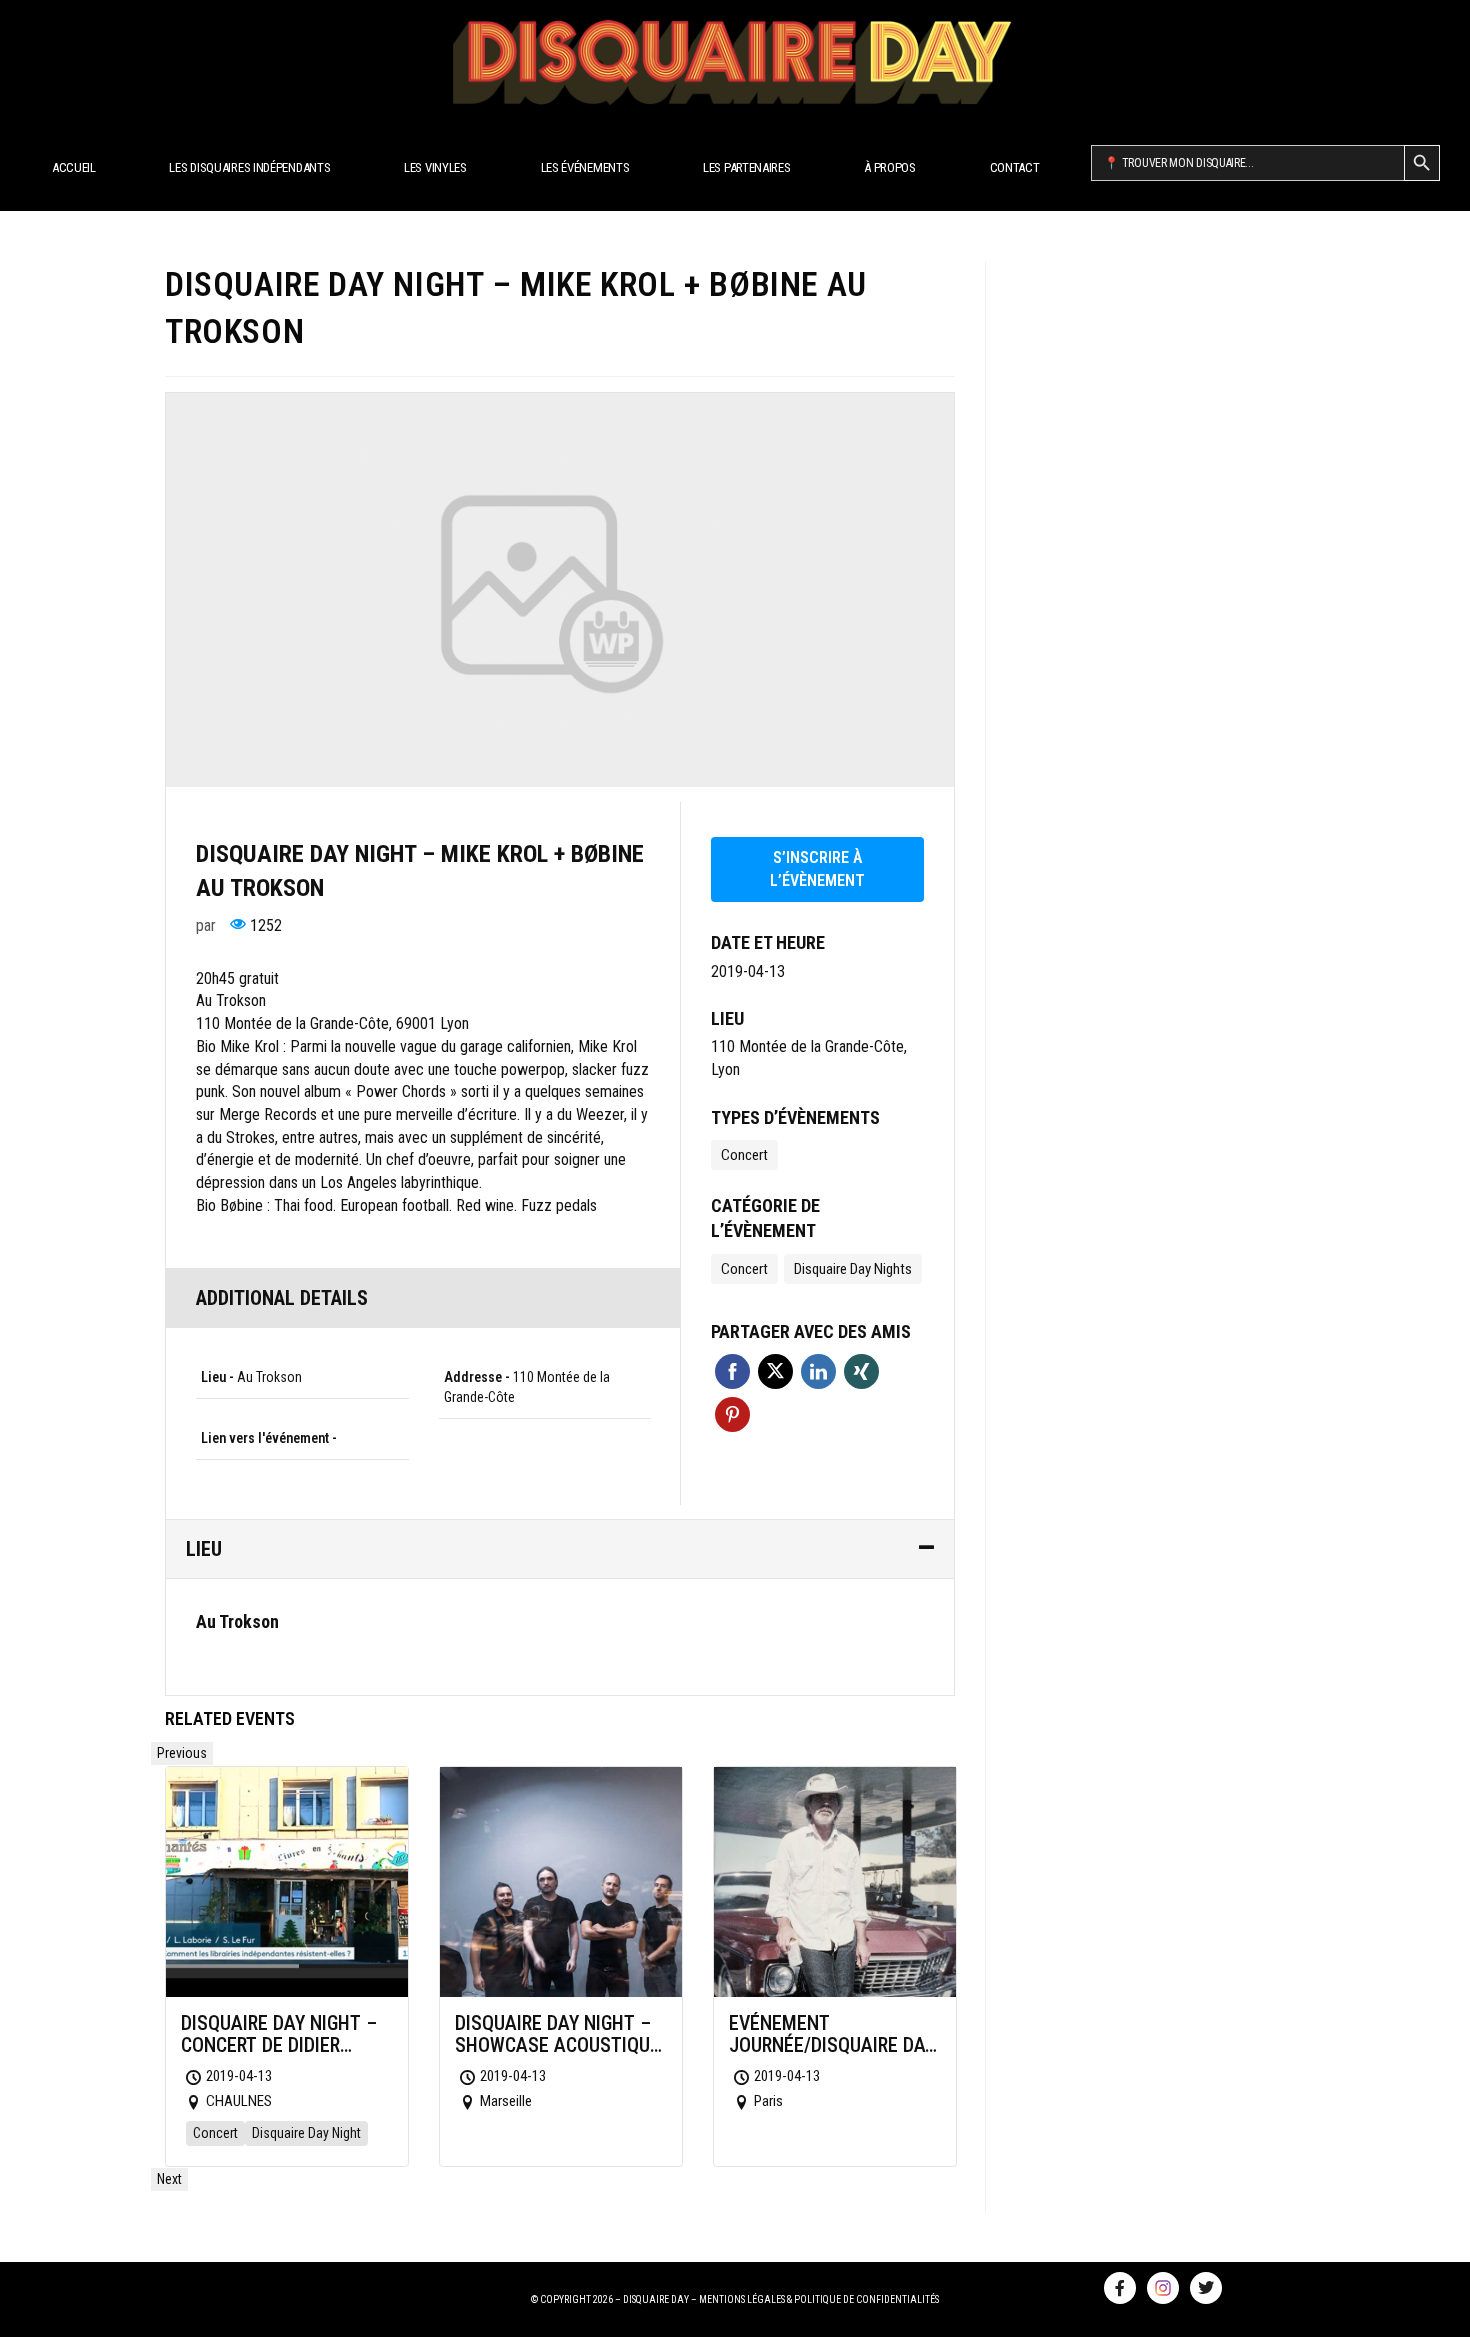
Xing (861, 1371)
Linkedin (818, 1371)
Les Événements (585, 167)
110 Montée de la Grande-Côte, (809, 1046)
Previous (182, 1753)
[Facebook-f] (1120, 2288)
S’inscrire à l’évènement (817, 869)
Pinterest (732, 1414)
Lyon (725, 1069)
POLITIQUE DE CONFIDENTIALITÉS (866, 2299)
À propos (890, 167)
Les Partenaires (747, 167)
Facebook (732, 1371)
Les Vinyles (435, 167)
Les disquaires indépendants (249, 167)
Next (169, 2179)
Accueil (74, 167)
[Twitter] (1206, 2288)
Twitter (775, 1371)
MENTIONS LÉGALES (742, 2299)
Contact (1015, 167)
